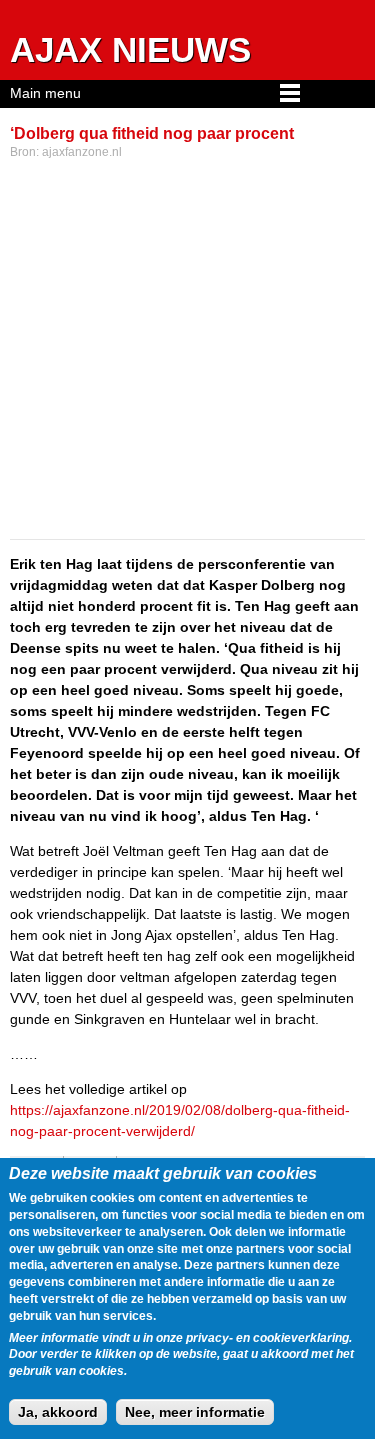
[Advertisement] (187, 351)
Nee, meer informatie (195, 1412)
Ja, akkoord (58, 1412)
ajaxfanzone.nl (82, 152)
